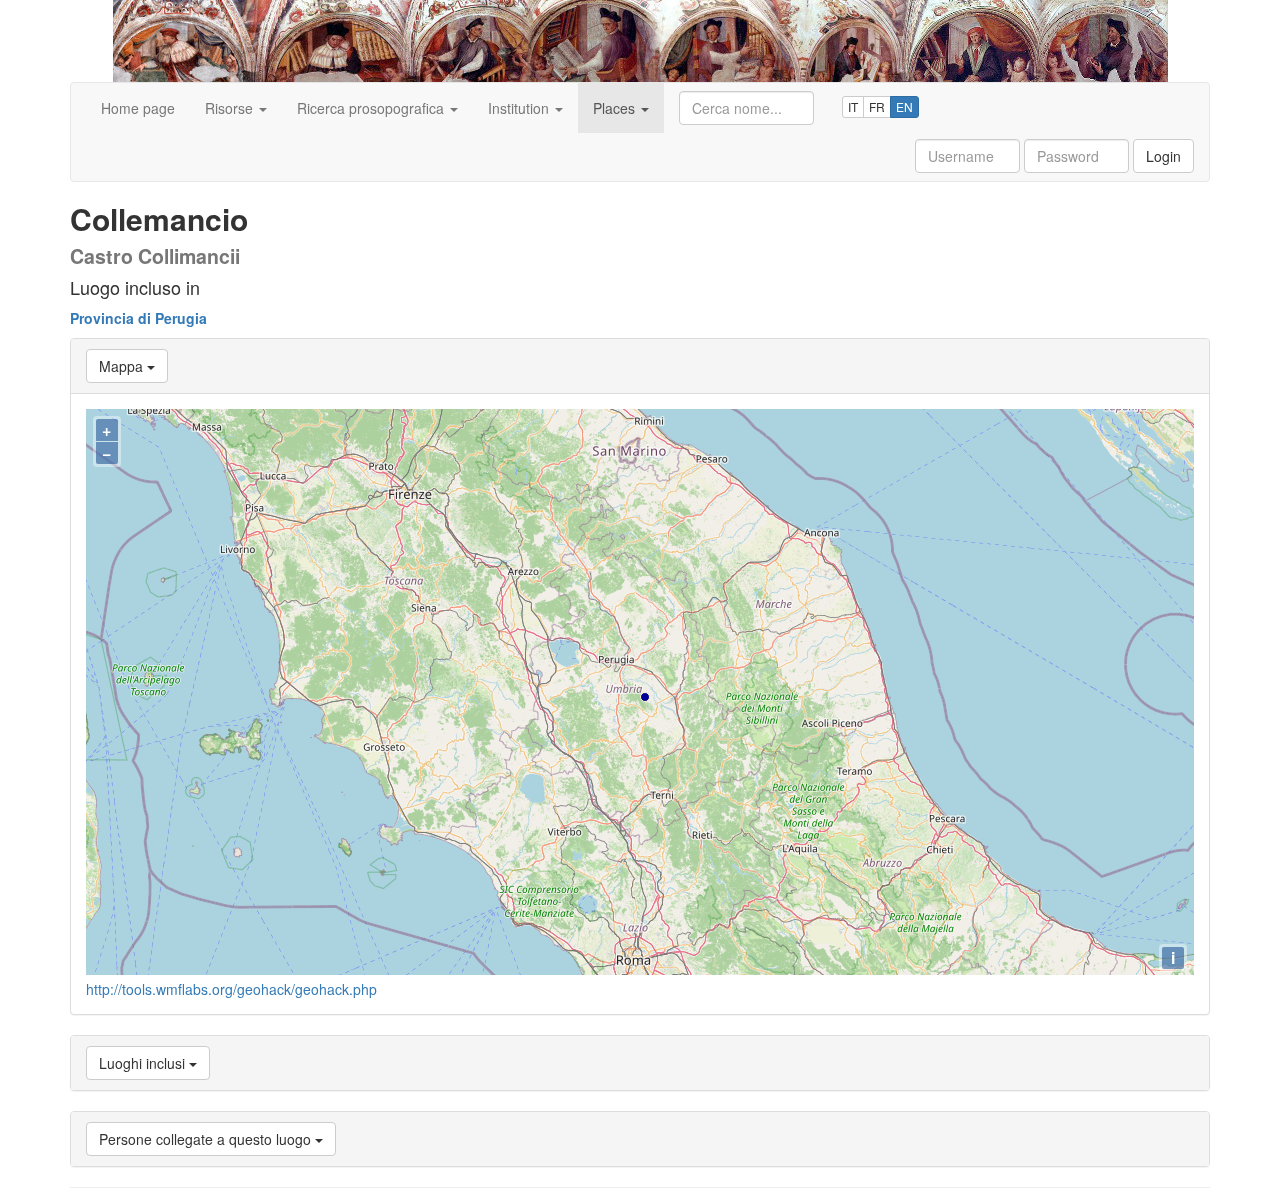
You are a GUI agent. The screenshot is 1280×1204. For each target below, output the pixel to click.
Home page (138, 108)
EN (904, 106)
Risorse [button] (231, 108)
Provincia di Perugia (138, 318)
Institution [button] (520, 108)
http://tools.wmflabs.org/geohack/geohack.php (231, 989)
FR (877, 106)
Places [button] (616, 108)
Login (1163, 156)
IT (853, 106)
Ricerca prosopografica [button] (372, 108)
